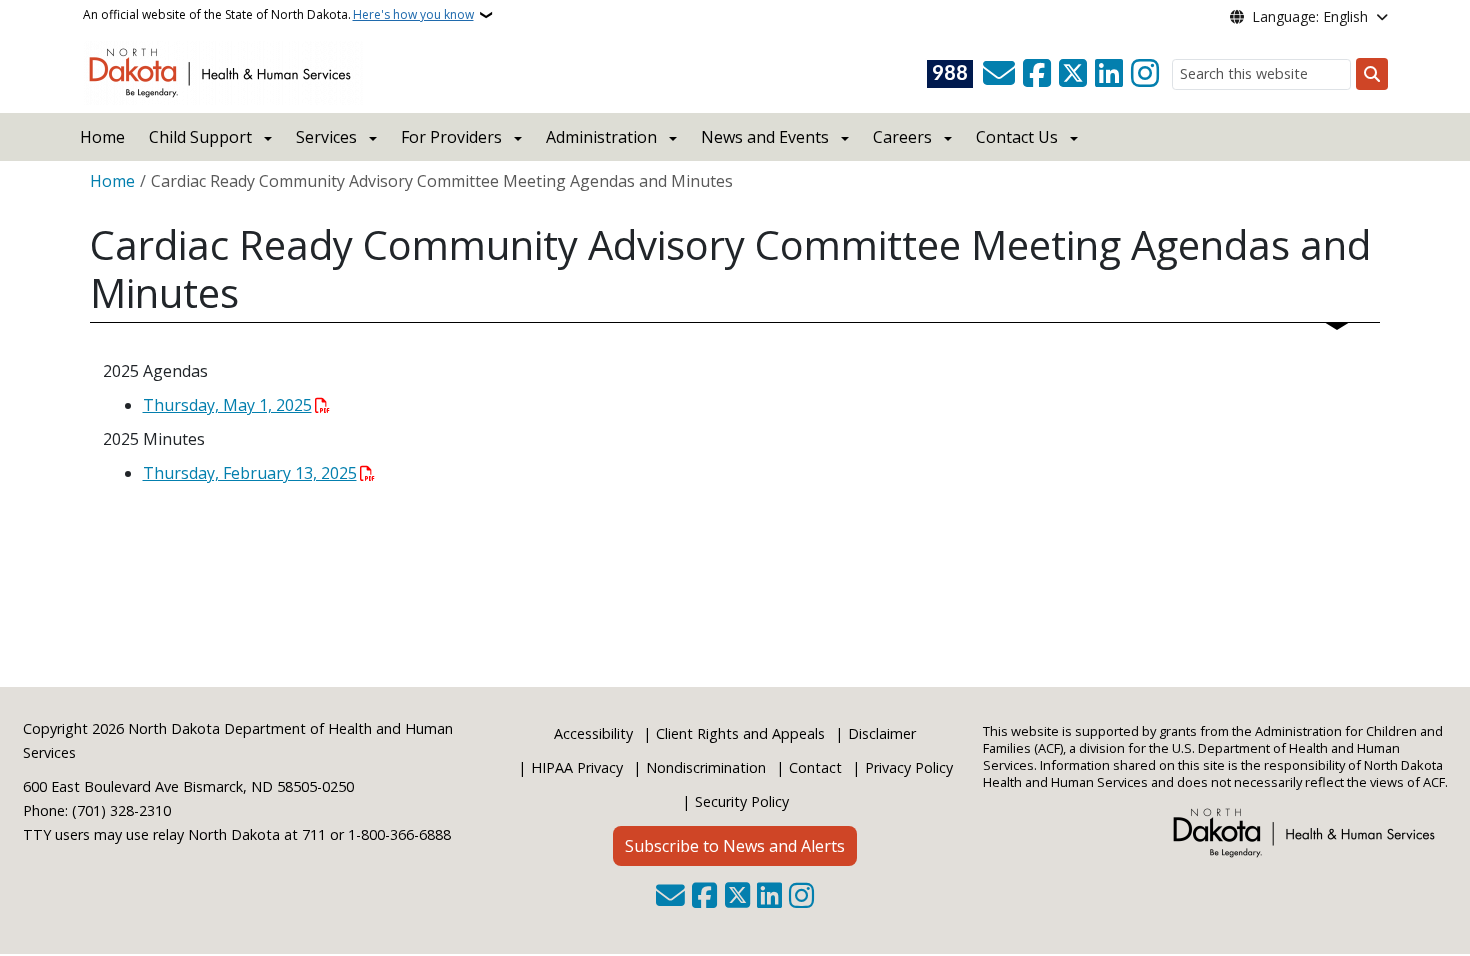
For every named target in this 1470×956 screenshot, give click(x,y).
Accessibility (593, 733)
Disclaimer (882, 733)
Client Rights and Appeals (740, 733)
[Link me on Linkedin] (1109, 74)
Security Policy (742, 801)
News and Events (765, 137)
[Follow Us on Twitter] (1073, 74)
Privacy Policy (909, 767)
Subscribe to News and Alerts (735, 846)
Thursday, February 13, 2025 (250, 473)
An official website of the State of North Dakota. (278, 14)
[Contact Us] (999, 74)
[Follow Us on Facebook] (1037, 74)
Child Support (200, 137)
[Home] (223, 71)
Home (102, 137)
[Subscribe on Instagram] (1145, 74)
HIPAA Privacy (577, 767)
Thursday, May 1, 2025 (227, 405)
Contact (815, 767)
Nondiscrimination (706, 767)
